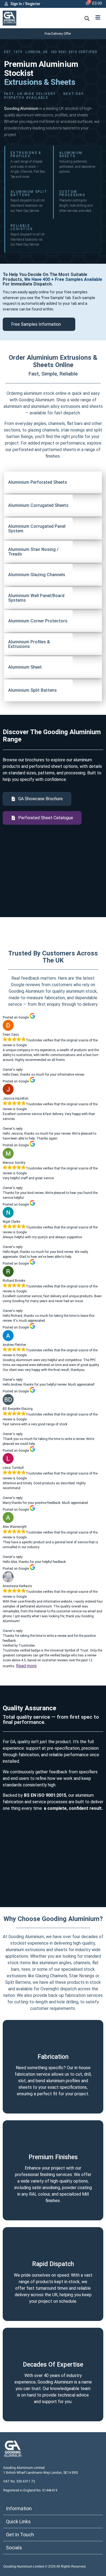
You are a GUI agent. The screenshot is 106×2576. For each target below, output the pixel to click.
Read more (26, 1666)
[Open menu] (98, 17)
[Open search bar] (87, 18)
